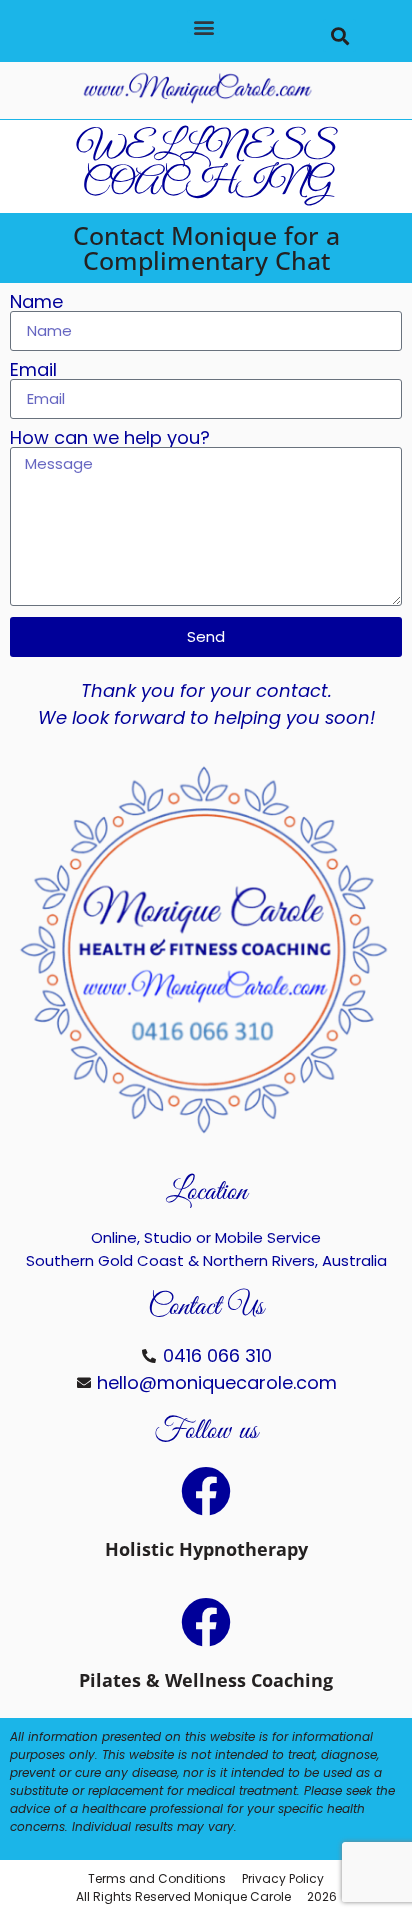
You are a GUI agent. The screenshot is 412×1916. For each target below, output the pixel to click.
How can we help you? (110, 438)
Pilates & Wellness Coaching (206, 1680)
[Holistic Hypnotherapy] (206, 1491)
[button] (203, 26)
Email (33, 370)
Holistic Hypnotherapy (206, 1549)
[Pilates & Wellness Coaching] (206, 1622)
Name (36, 302)
